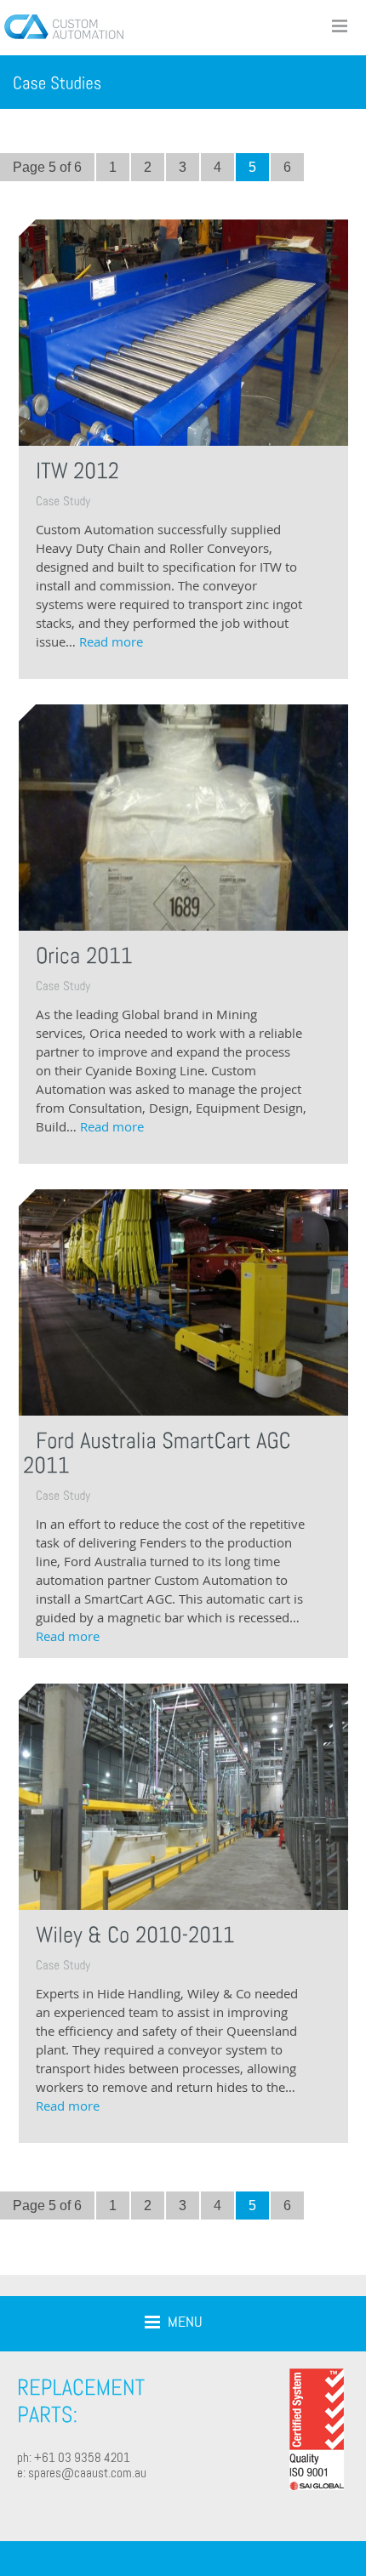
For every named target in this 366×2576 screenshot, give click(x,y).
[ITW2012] (77, 470)
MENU (185, 2321)
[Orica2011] (84, 955)
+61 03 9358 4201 (82, 2457)
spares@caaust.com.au (87, 2473)
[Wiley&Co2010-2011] (135, 1934)
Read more (111, 641)
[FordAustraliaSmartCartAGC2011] (160, 1452)
